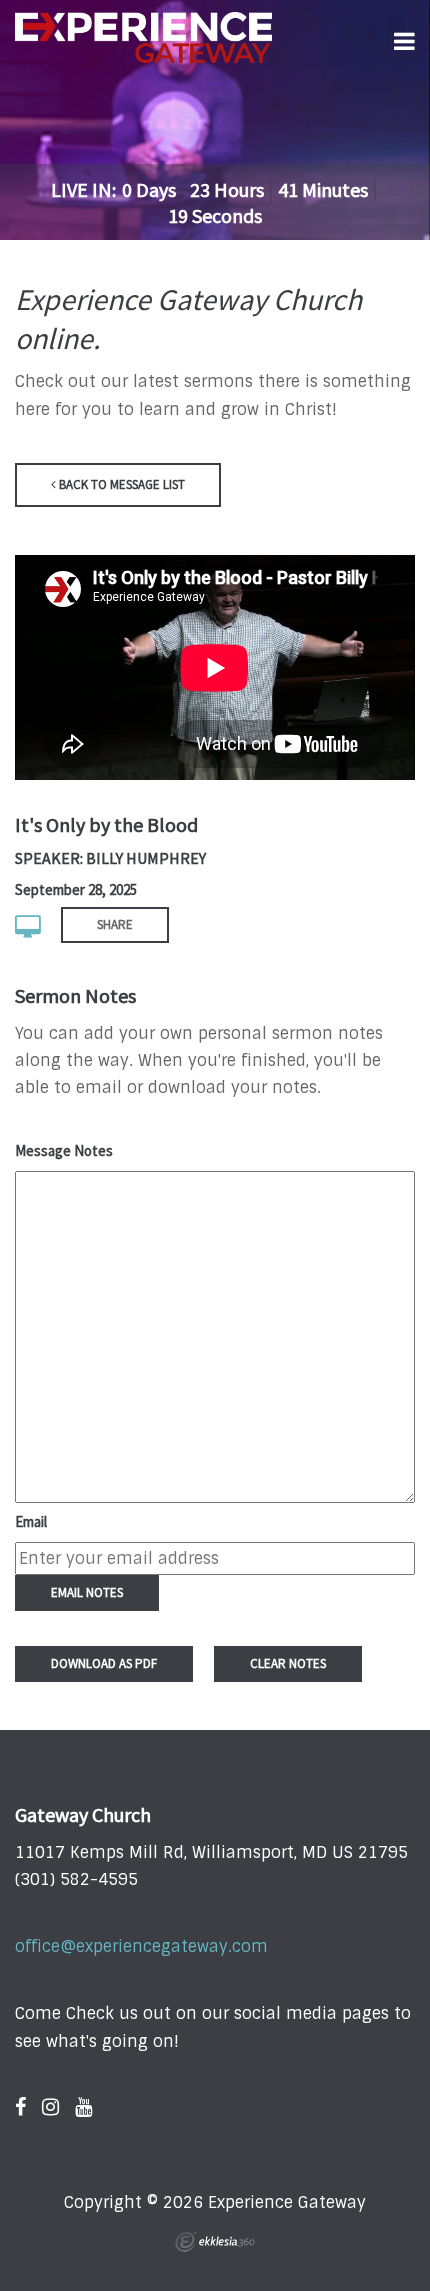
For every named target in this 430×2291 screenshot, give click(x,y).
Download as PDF (104, 1663)
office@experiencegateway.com (141, 1946)
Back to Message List (120, 484)
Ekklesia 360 (215, 2242)
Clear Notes (288, 1663)
